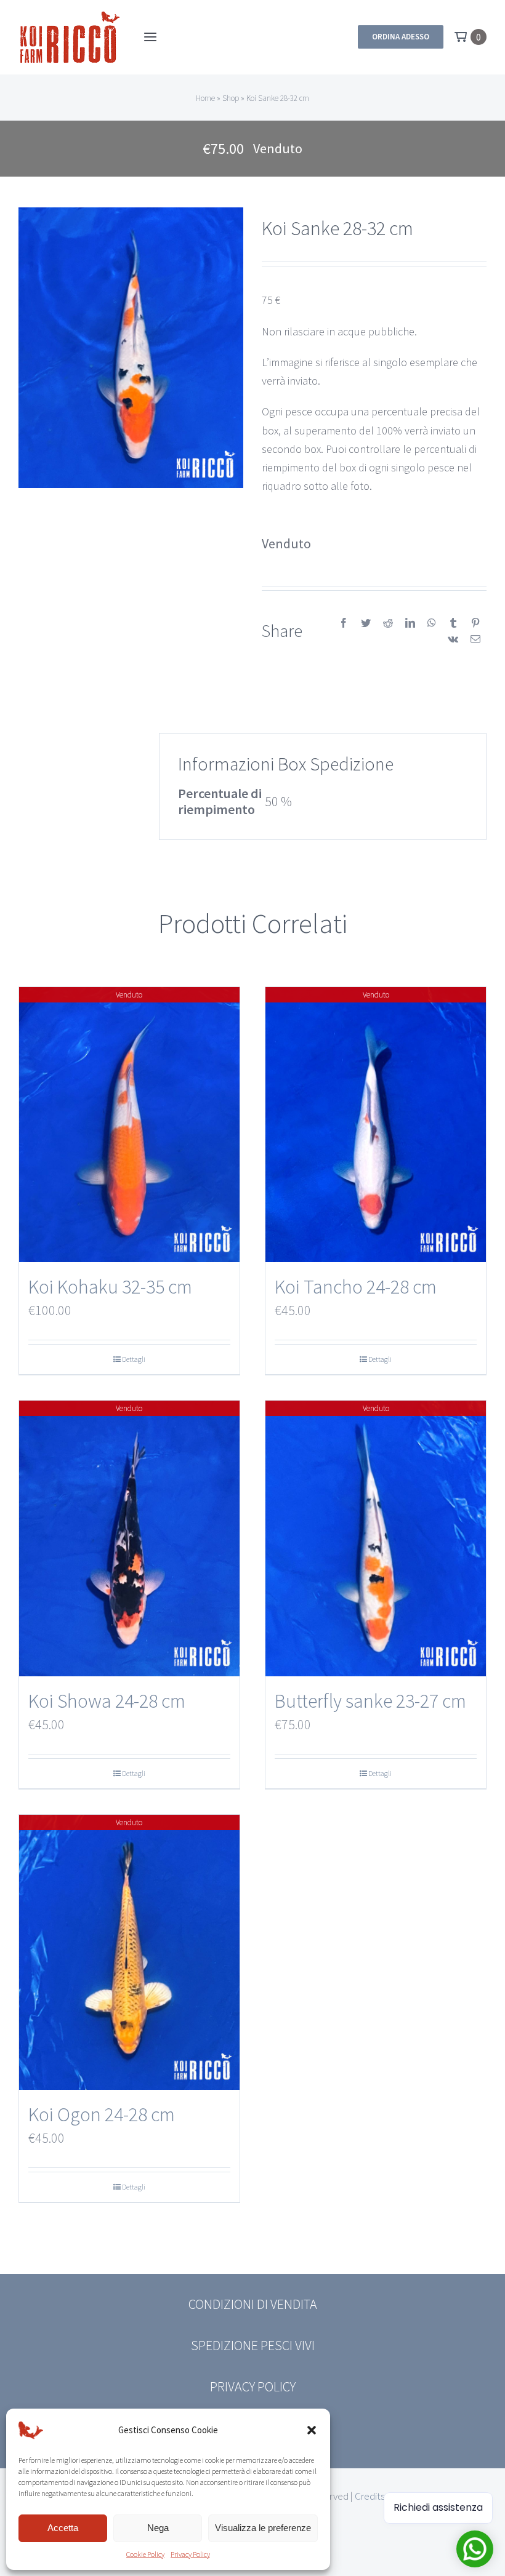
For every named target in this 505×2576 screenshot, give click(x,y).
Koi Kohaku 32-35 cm (110, 1287)
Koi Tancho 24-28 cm (356, 1287)
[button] (312, 2430)
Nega (158, 2528)
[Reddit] (388, 623)
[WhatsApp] (432, 623)
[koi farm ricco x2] (70, 16)
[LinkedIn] (410, 623)
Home (205, 98)
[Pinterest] (475, 623)
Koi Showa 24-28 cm (107, 1701)
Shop (231, 98)
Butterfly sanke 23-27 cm (370, 1701)
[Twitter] (366, 623)
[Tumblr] (453, 623)
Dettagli (134, 1359)
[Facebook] (344, 623)
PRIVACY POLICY (253, 2386)
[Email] (475, 639)
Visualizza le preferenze (263, 2528)
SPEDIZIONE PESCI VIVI (253, 2345)
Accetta (63, 2528)
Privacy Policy (190, 2554)
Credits (370, 2496)
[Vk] (453, 639)
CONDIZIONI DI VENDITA (253, 2304)
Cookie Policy (145, 2554)
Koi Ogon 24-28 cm (102, 2114)
